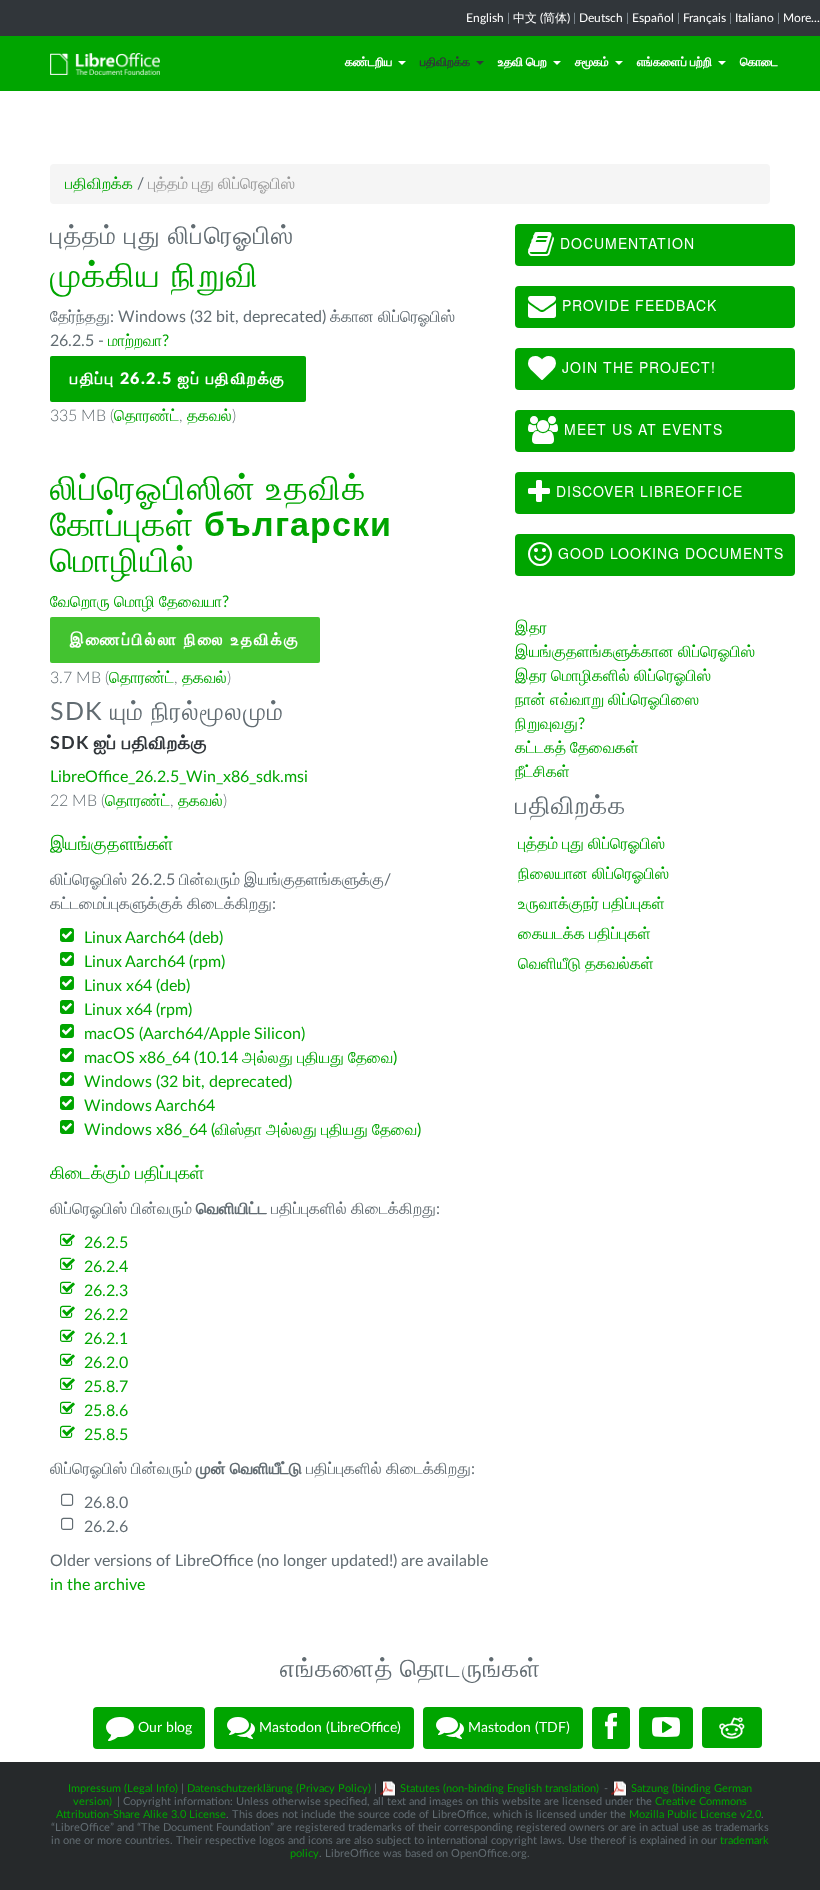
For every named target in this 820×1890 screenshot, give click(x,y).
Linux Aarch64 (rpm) (154, 962)
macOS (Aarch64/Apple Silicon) (194, 1034)
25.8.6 (106, 1411)
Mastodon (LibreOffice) (328, 1727)
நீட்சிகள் (542, 772)
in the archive (97, 1585)
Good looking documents (668, 553)
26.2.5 (106, 1243)
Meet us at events (641, 429)
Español (653, 18)
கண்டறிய (368, 62)
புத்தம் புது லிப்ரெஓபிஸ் (591, 844)
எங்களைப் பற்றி (674, 62)
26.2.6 (106, 1527)
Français (704, 18)
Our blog (163, 1727)
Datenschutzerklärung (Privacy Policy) (279, 1788)
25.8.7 (106, 1387)
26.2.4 (106, 1267)
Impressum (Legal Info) (123, 1788)
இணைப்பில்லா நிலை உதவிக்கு (185, 640)
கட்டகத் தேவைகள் (579, 748)
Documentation (625, 243)
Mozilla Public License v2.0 (695, 1814)
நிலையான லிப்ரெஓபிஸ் (593, 874)
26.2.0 (106, 1363)
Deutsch (601, 18)
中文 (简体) (541, 18)
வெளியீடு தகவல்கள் (586, 964)
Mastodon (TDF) (517, 1727)
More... (801, 18)
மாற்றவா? (138, 341)
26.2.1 (106, 1339)
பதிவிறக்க (445, 62)
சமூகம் (592, 62)
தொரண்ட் (146, 416)
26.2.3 (106, 1291)
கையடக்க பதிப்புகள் (584, 934)
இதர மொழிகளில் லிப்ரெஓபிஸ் (613, 676)
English (485, 18)
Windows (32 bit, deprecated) (188, 1082)
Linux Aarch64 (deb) (153, 938)
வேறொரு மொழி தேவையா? (139, 602)
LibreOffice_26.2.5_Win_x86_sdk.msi (179, 777)
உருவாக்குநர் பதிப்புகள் (591, 904)
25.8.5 (106, 1435)
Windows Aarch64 (149, 1106)
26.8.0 (106, 1503)
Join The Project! (636, 367)
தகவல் (209, 416)
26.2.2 (106, 1315)
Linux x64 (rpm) (138, 1010)
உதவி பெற (522, 62)
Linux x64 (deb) (137, 986)
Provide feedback (637, 305)
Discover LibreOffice (647, 491)
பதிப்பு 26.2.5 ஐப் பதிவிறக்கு (178, 379)
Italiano (754, 18)
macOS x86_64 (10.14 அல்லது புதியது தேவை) (240, 1058)
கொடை (759, 62)
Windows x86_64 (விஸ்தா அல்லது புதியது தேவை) (252, 1130)
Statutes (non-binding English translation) (499, 1788)
